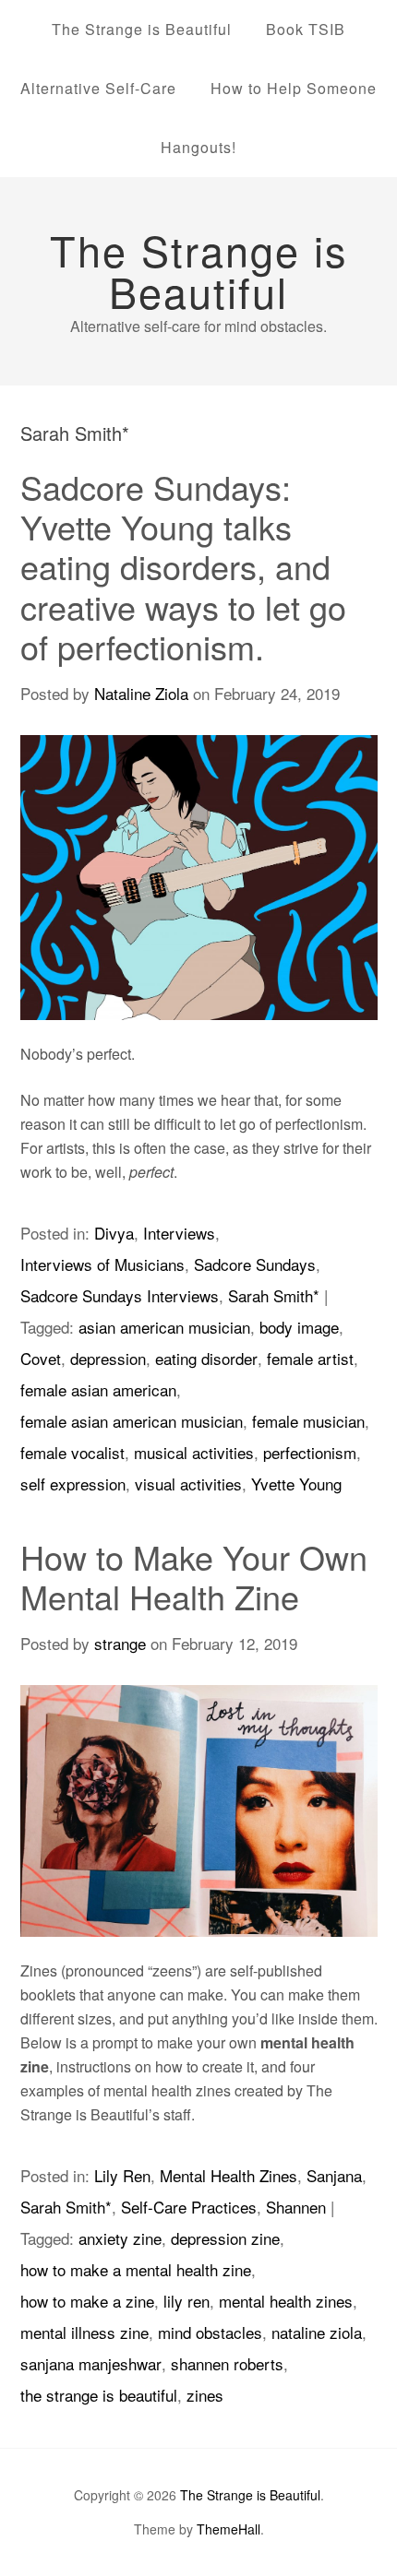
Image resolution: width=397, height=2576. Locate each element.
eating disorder (206, 1358)
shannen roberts (227, 2363)
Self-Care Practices (189, 2207)
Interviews (179, 1233)
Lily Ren (122, 2175)
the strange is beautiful (99, 2395)
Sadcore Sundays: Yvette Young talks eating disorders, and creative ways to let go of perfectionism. (183, 566)
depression (108, 1358)
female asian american (98, 1389)
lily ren (186, 2301)
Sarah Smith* (274, 1295)
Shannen (296, 2207)
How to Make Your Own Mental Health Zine (194, 1576)
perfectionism (310, 1452)
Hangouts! (198, 147)
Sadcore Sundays (255, 1264)
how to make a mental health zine (136, 2269)
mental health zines (286, 2301)
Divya (114, 1233)
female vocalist (72, 1452)
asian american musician (164, 1327)
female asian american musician (132, 1421)
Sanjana (334, 2175)
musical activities (194, 1452)
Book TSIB (306, 29)
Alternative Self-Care (98, 88)
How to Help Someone (294, 88)
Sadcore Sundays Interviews (120, 1295)
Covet (41, 1358)
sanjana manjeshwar (91, 2363)
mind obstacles (210, 2332)
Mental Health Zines (229, 2175)
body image (299, 1327)
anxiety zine (120, 2238)
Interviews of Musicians (102, 1264)
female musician (308, 1421)
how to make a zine (87, 2301)
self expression (73, 1484)
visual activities (188, 1484)
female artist (310, 1358)
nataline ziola (317, 2332)
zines (205, 2395)
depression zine (225, 2238)
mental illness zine (84, 2332)
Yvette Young (296, 1484)
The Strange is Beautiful (142, 29)
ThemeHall (229, 2529)
